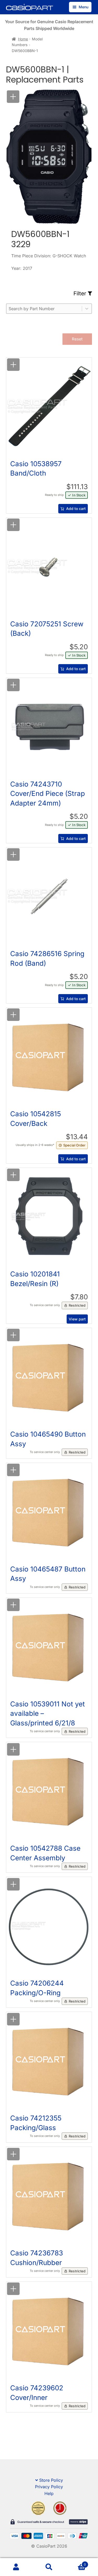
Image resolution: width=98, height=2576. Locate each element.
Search (49, 2567)
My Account (16, 2567)
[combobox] (44, 309)
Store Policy (51, 2480)
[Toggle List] (87, 309)
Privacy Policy (49, 2487)
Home (23, 39)
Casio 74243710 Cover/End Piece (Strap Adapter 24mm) (48, 794)
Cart (76, 2563)
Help (49, 2493)
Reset (77, 339)
